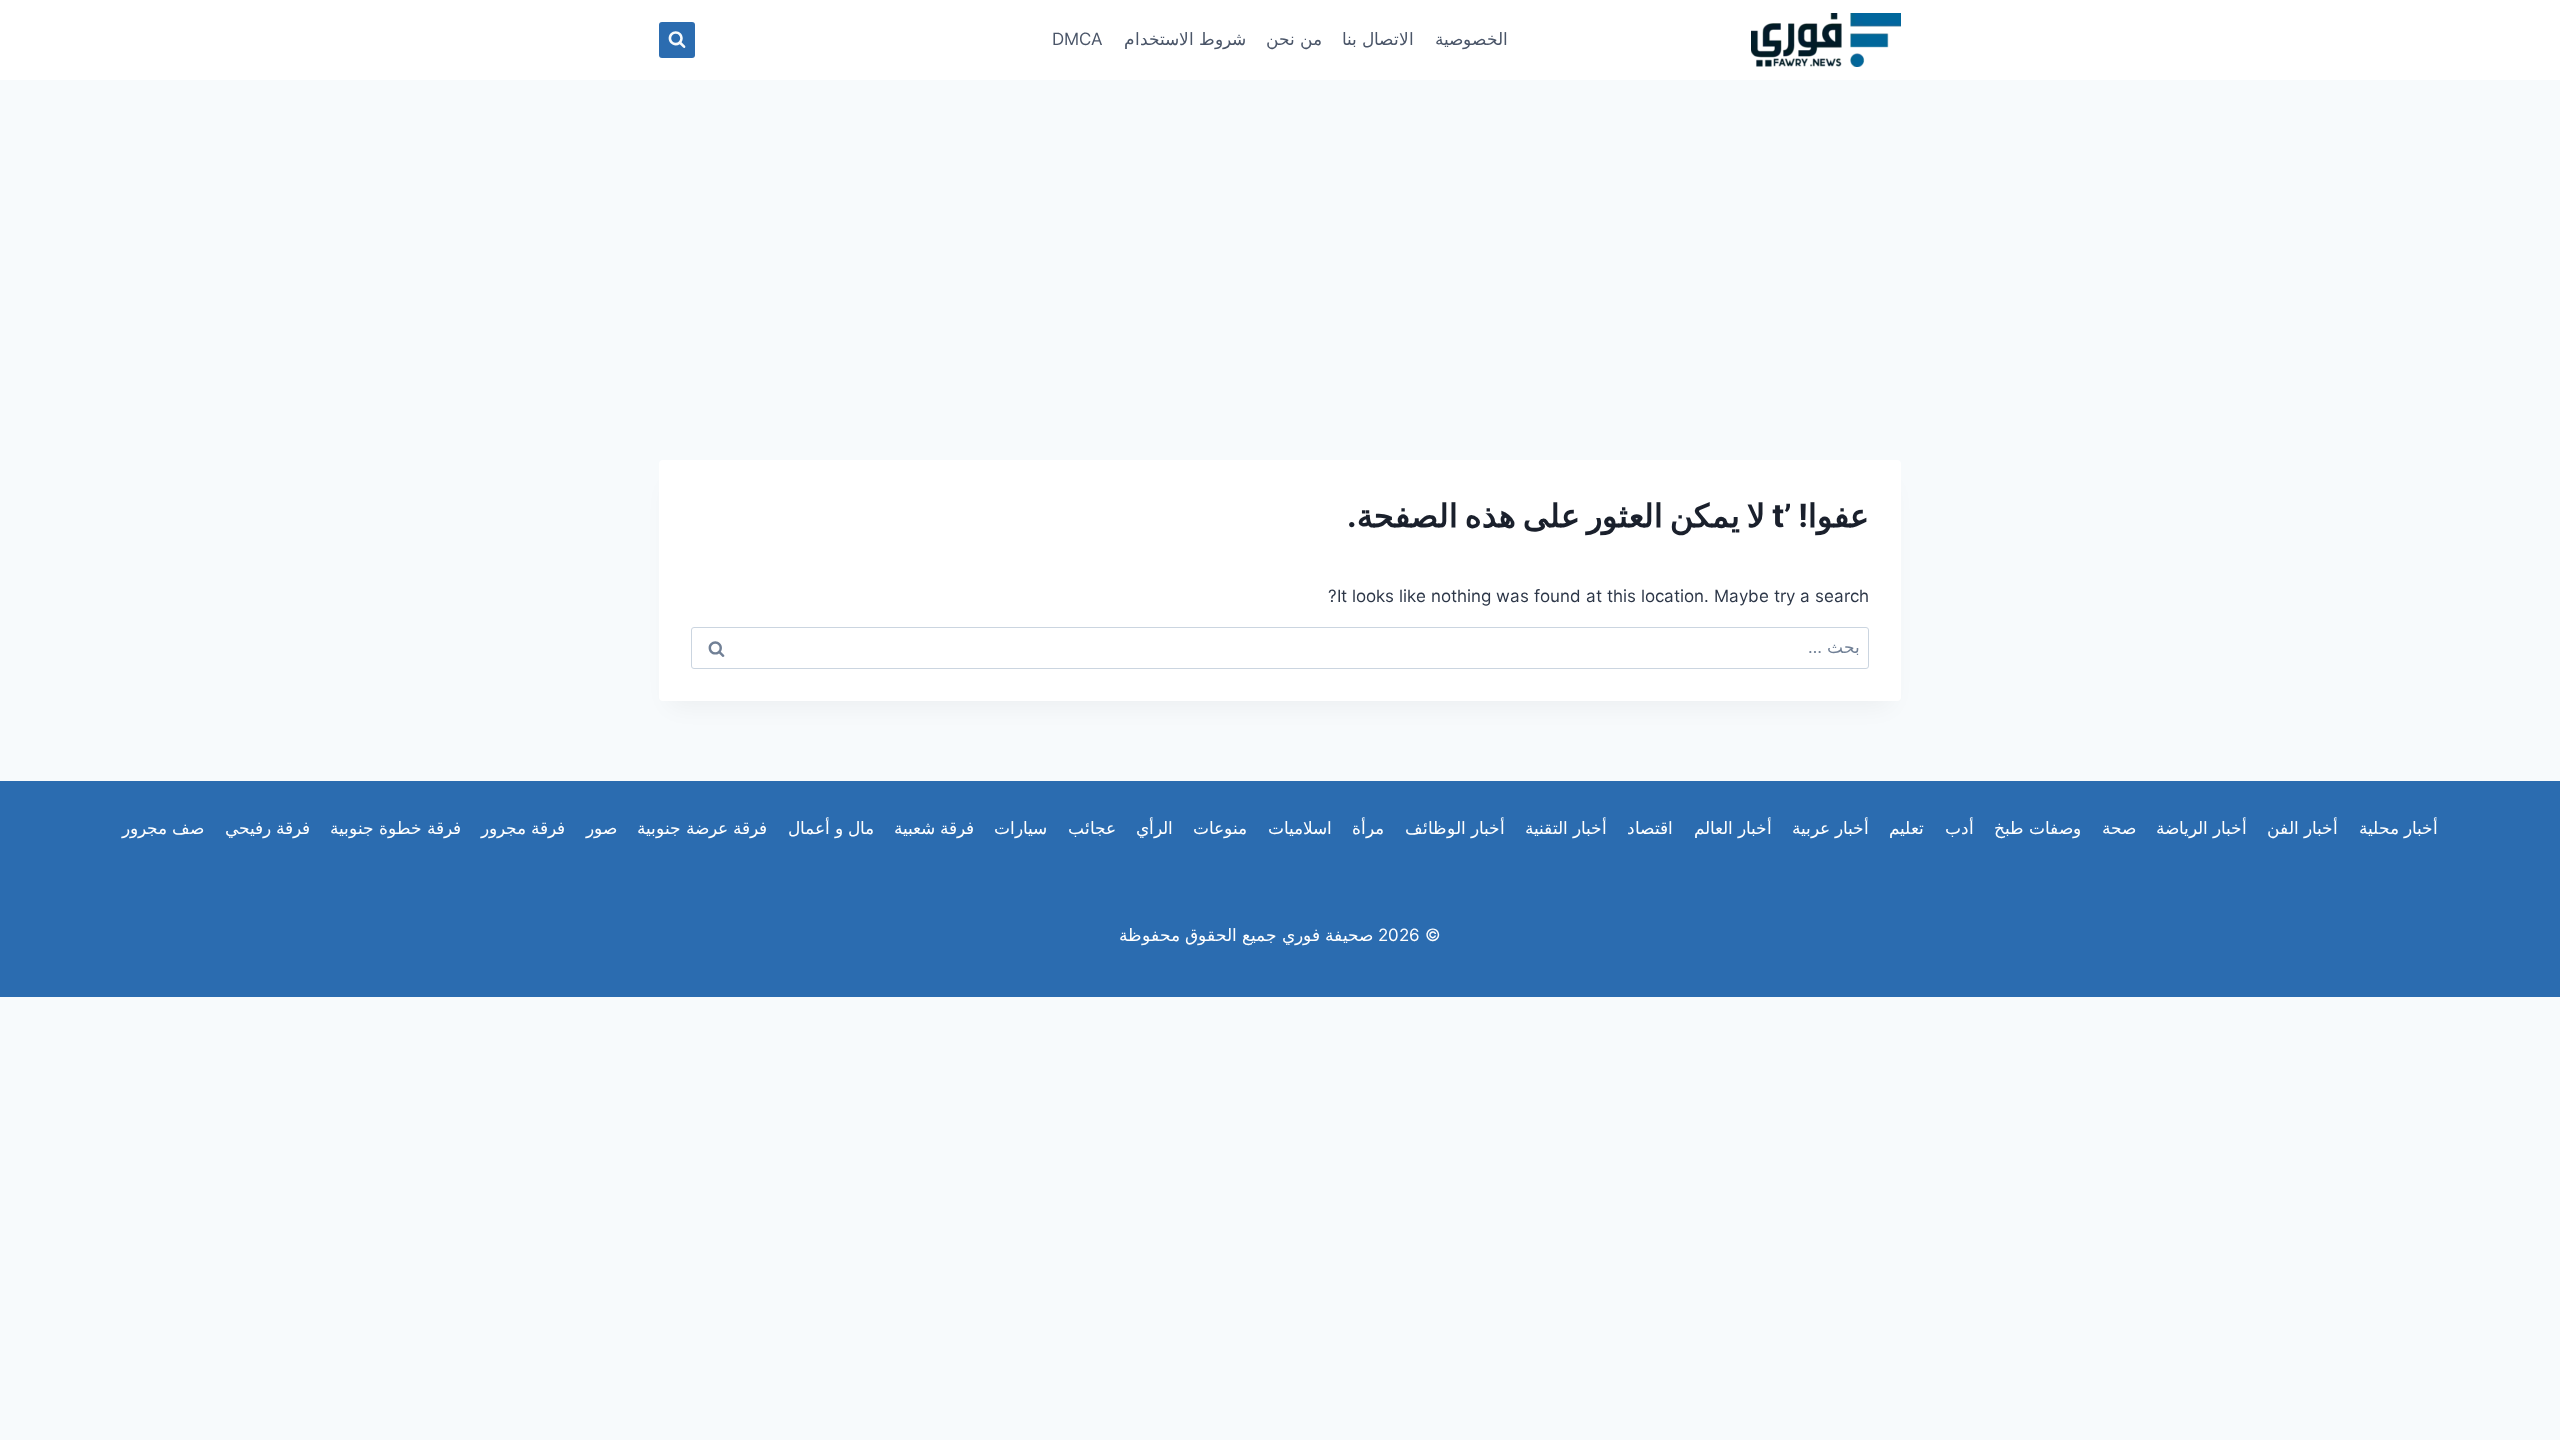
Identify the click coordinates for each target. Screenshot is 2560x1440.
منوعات (1220, 828)
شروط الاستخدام (1185, 39)
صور (601, 828)
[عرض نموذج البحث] (677, 40)
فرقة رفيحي (267, 828)
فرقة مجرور (523, 828)
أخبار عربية (1830, 828)
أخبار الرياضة (2201, 828)
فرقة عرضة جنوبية (702, 828)
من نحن (1294, 39)
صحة (2119, 828)
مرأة (1368, 828)
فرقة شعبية (934, 828)
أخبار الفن (2302, 828)
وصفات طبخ (2037, 828)
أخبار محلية (2398, 828)
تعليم (1906, 828)
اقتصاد (1650, 828)
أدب (1959, 828)
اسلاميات (1300, 828)
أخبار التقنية (1566, 828)
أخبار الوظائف (1455, 828)
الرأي (1154, 828)
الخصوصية (1471, 39)
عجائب (1092, 828)
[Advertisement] (1280, 230)
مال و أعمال (831, 828)
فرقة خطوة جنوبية (395, 828)
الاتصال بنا (1378, 39)
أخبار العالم (1733, 828)
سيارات (1020, 828)
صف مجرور (163, 828)
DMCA (1077, 39)
